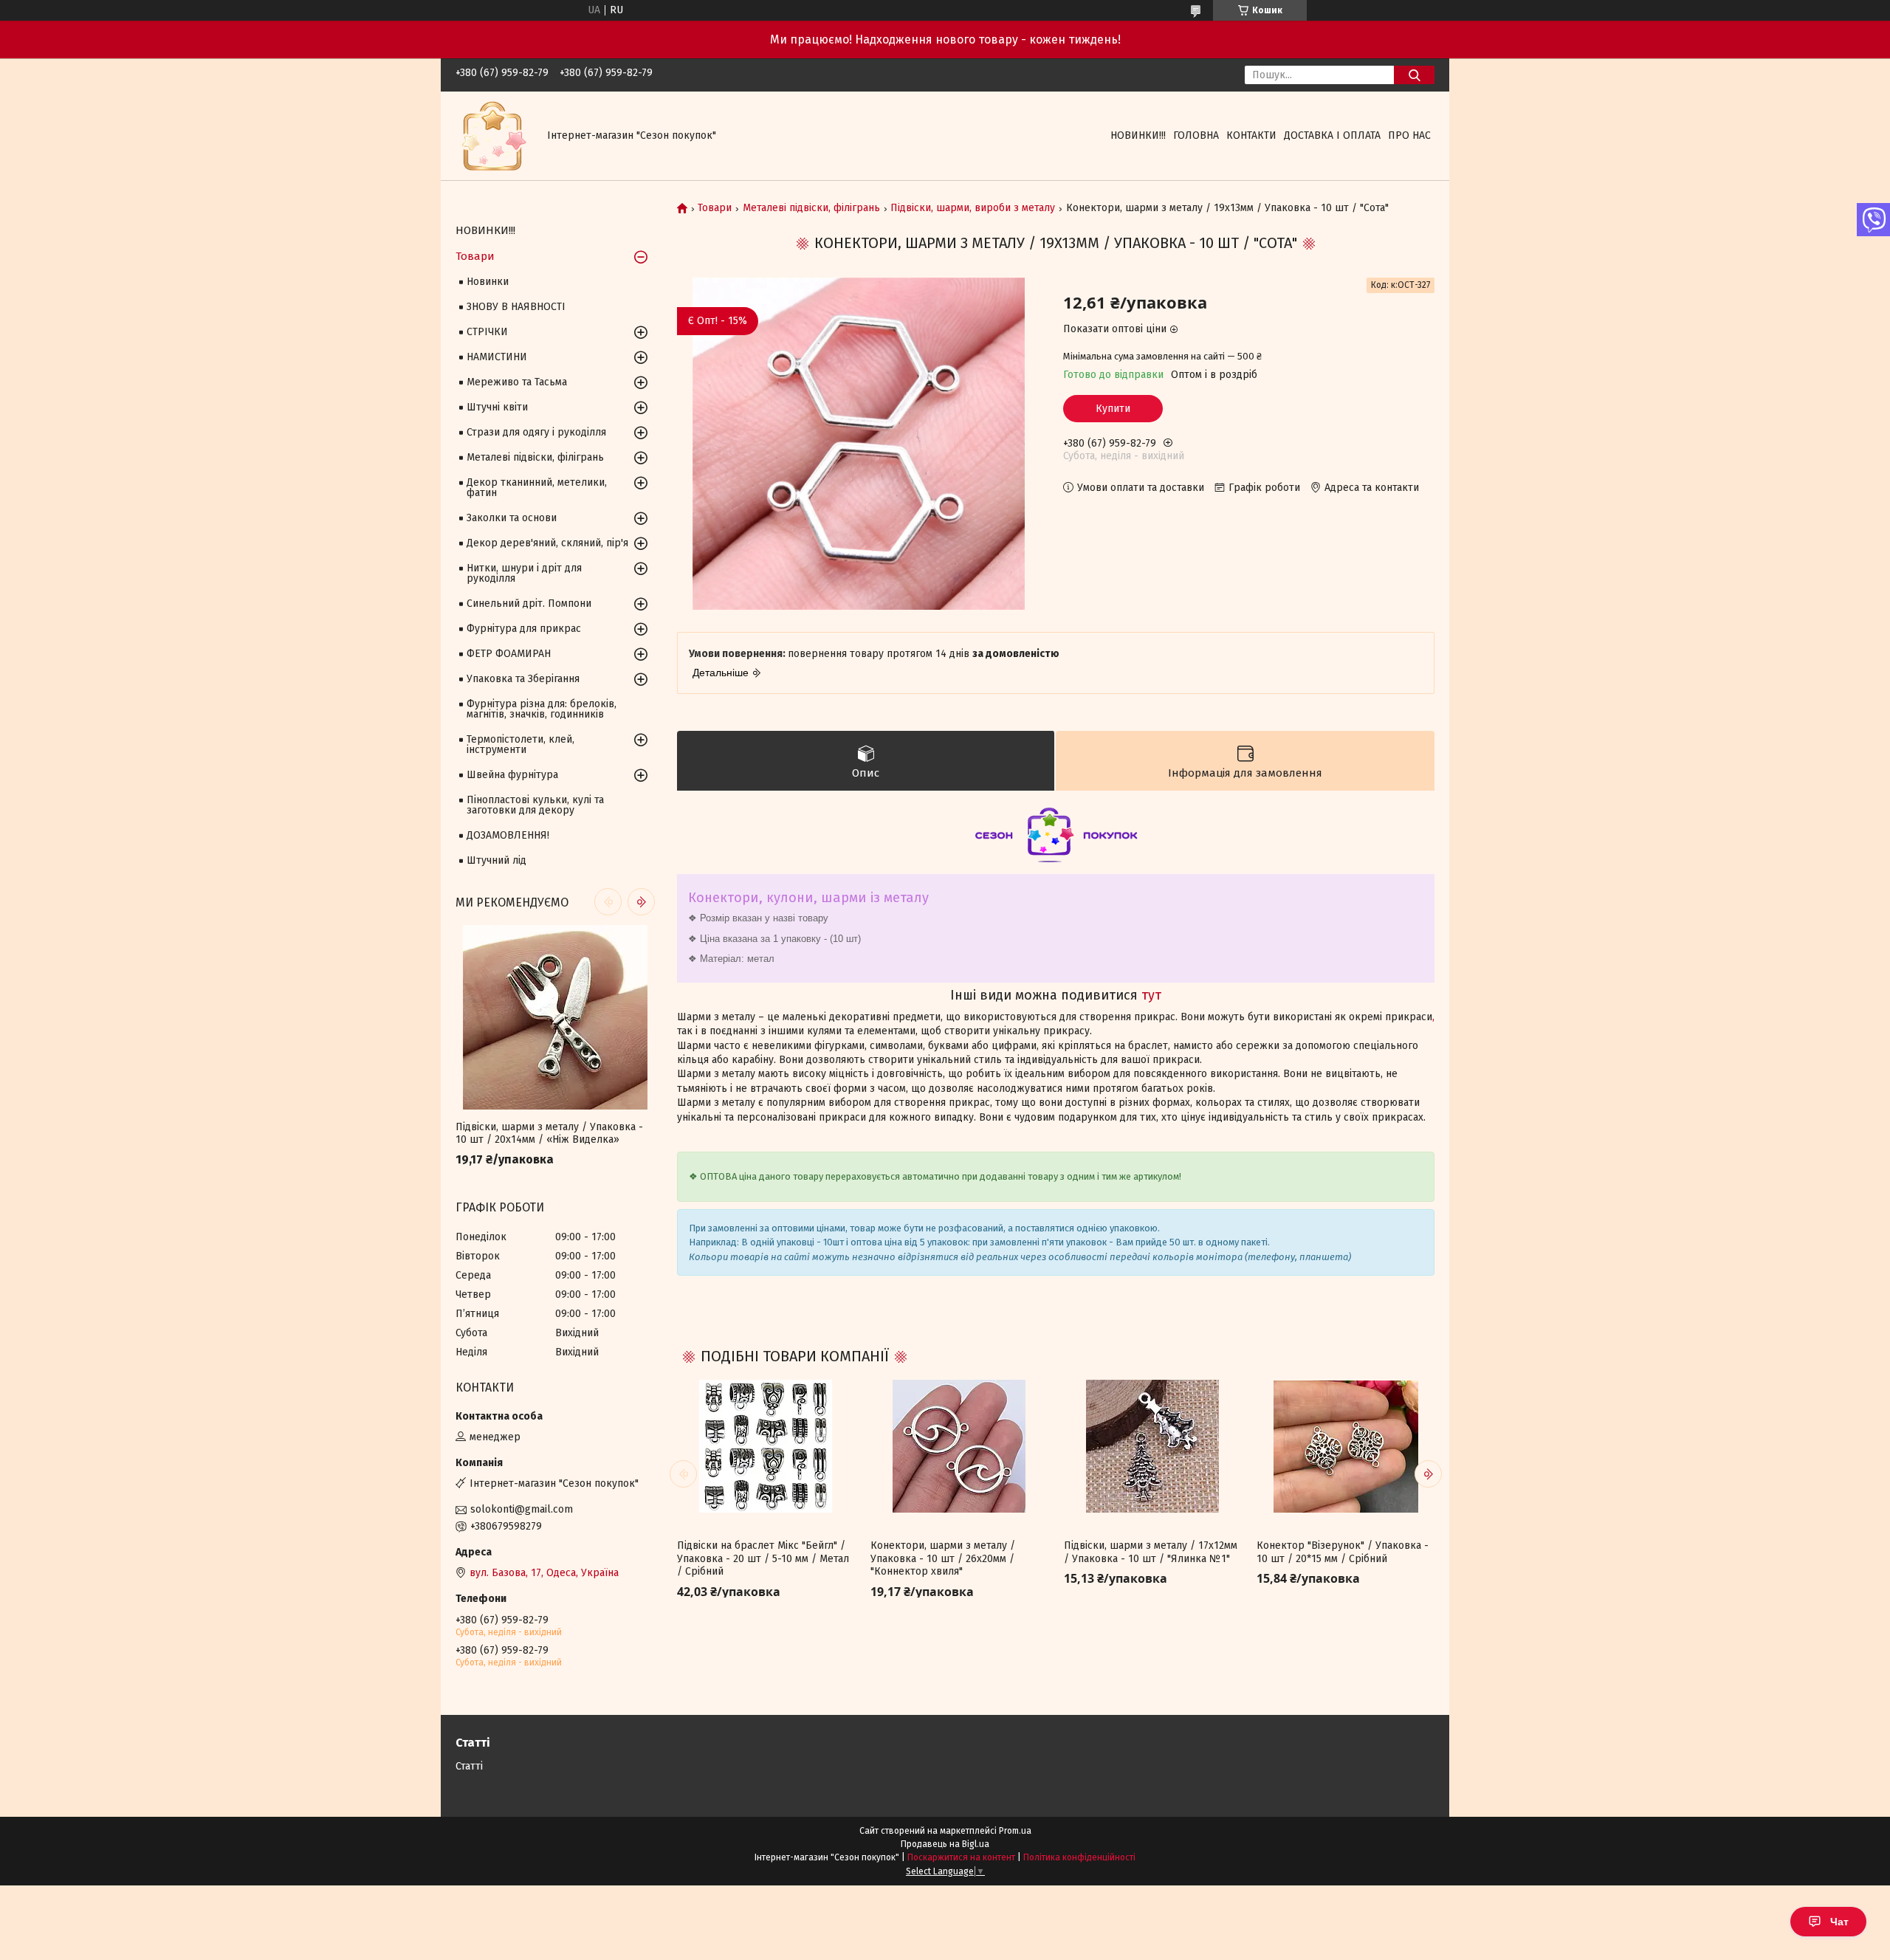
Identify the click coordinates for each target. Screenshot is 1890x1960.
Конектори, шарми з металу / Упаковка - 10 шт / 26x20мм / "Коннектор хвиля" (943, 1558)
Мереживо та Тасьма (517, 382)
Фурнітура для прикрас (524, 629)
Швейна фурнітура (512, 775)
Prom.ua (1015, 1831)
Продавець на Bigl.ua (945, 1844)
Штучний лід (496, 860)
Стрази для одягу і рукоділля (536, 432)
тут (1151, 995)
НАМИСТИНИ (497, 357)
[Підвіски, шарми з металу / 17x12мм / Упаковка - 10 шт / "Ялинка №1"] (1152, 1446)
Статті (469, 1766)
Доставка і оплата (1332, 135)
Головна (1196, 135)
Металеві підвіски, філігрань (811, 208)
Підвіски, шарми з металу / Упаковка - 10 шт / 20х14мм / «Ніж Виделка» (549, 1134)
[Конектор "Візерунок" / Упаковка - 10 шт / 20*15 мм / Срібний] (1345, 1446)
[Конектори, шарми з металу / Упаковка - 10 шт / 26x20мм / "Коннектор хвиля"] (959, 1446)
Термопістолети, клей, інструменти (520, 745)
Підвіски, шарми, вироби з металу (973, 208)
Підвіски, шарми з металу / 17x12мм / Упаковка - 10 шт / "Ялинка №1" (1151, 1552)
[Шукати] (1414, 75)
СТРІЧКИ (487, 332)
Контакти (1251, 135)
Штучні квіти (497, 407)
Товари (715, 208)
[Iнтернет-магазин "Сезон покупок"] (492, 135)
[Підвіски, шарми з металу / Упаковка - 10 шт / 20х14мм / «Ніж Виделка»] (555, 1017)
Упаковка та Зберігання (523, 679)
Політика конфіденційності (1079, 1857)
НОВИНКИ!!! (1138, 135)
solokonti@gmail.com (522, 1509)
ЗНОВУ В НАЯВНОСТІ (516, 307)
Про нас (1409, 135)
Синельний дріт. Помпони (529, 604)
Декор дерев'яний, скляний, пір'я (547, 543)
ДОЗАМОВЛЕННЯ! (508, 835)
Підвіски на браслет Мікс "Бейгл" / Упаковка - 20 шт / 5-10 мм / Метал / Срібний (763, 1558)
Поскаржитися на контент (961, 1857)
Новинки (488, 282)
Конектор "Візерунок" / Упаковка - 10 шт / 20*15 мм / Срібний (1343, 1552)
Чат (1839, 1922)
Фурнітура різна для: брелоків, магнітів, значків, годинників (542, 709)
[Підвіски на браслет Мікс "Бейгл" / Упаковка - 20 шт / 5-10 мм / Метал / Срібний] (766, 1446)
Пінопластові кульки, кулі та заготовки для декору (535, 805)
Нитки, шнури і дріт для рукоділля (524, 573)
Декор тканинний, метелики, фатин (537, 488)
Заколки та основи (512, 518)
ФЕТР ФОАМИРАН (509, 654)
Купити (1113, 409)
